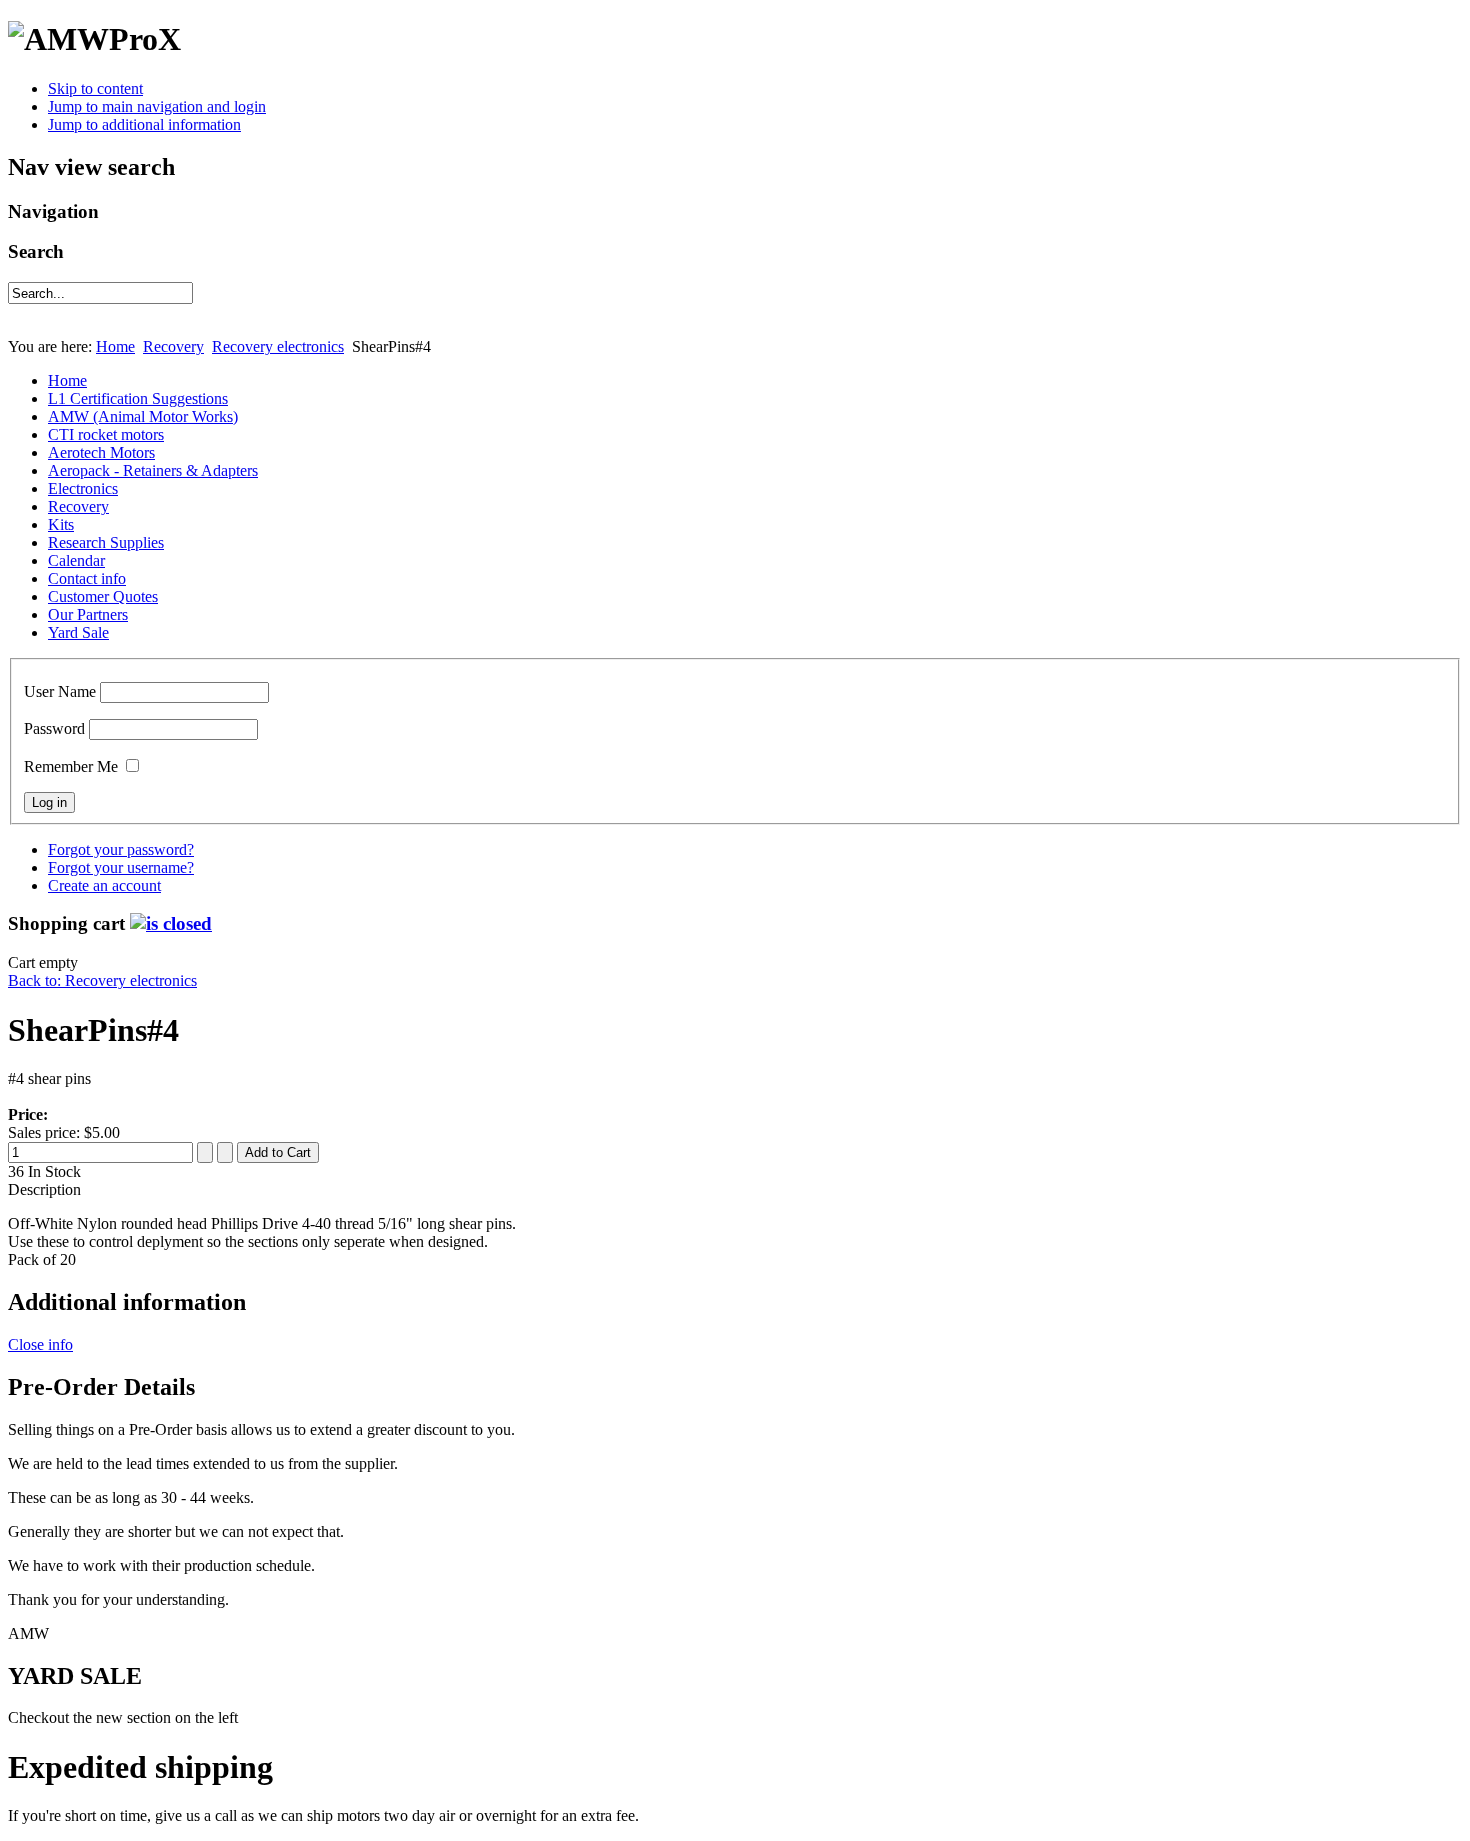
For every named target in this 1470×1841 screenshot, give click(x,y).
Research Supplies (106, 542)
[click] (171, 923)
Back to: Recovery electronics (102, 980)
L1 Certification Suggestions (138, 398)
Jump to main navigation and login (157, 106)
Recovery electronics (278, 346)
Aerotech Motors (101, 452)
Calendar (76, 560)
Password (54, 728)
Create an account (104, 885)
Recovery (173, 346)
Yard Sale (78, 632)
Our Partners (88, 614)
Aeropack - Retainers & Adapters (153, 470)
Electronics (83, 488)
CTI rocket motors (106, 434)
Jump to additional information (144, 124)
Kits (61, 524)
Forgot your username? (121, 867)
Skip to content (95, 88)
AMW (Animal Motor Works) (143, 416)
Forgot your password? (121, 849)
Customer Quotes (103, 596)
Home (115, 346)
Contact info (87, 578)
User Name (60, 691)
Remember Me (71, 766)
